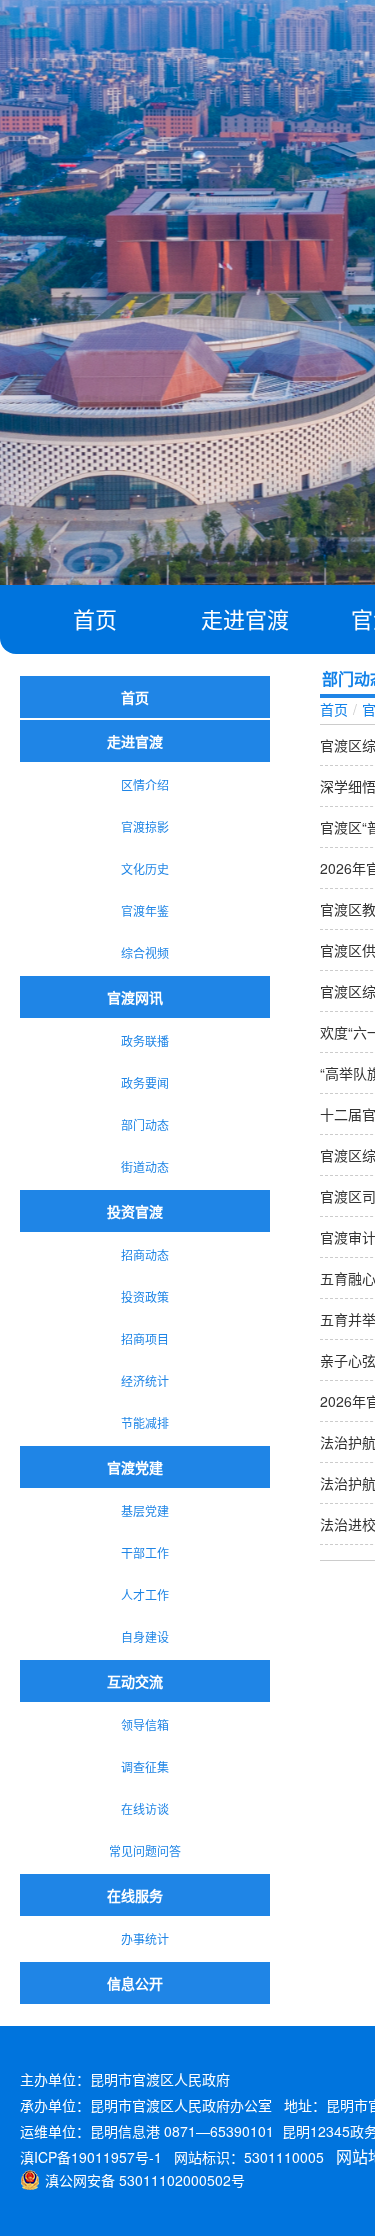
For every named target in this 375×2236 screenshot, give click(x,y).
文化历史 (145, 868)
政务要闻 (145, 1082)
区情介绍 (145, 784)
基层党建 (145, 1510)
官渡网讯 (135, 997)
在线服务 (135, 1895)
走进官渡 (245, 618)
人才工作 (145, 1594)
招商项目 (145, 1338)
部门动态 (145, 1124)
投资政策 (145, 1296)
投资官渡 (135, 1211)
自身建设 (145, 1636)
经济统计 (145, 1380)
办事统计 (145, 1938)
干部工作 (145, 1552)
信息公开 (135, 1983)
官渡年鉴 (145, 910)
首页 (95, 618)
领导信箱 (145, 1724)
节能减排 (145, 1422)
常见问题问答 (145, 1850)
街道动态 (145, 1166)
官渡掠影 (145, 826)
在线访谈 (145, 1808)
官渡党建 (135, 1467)
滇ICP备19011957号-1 (91, 2157)
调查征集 (145, 1766)
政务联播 (145, 1040)
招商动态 (145, 1254)
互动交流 (135, 1681)
